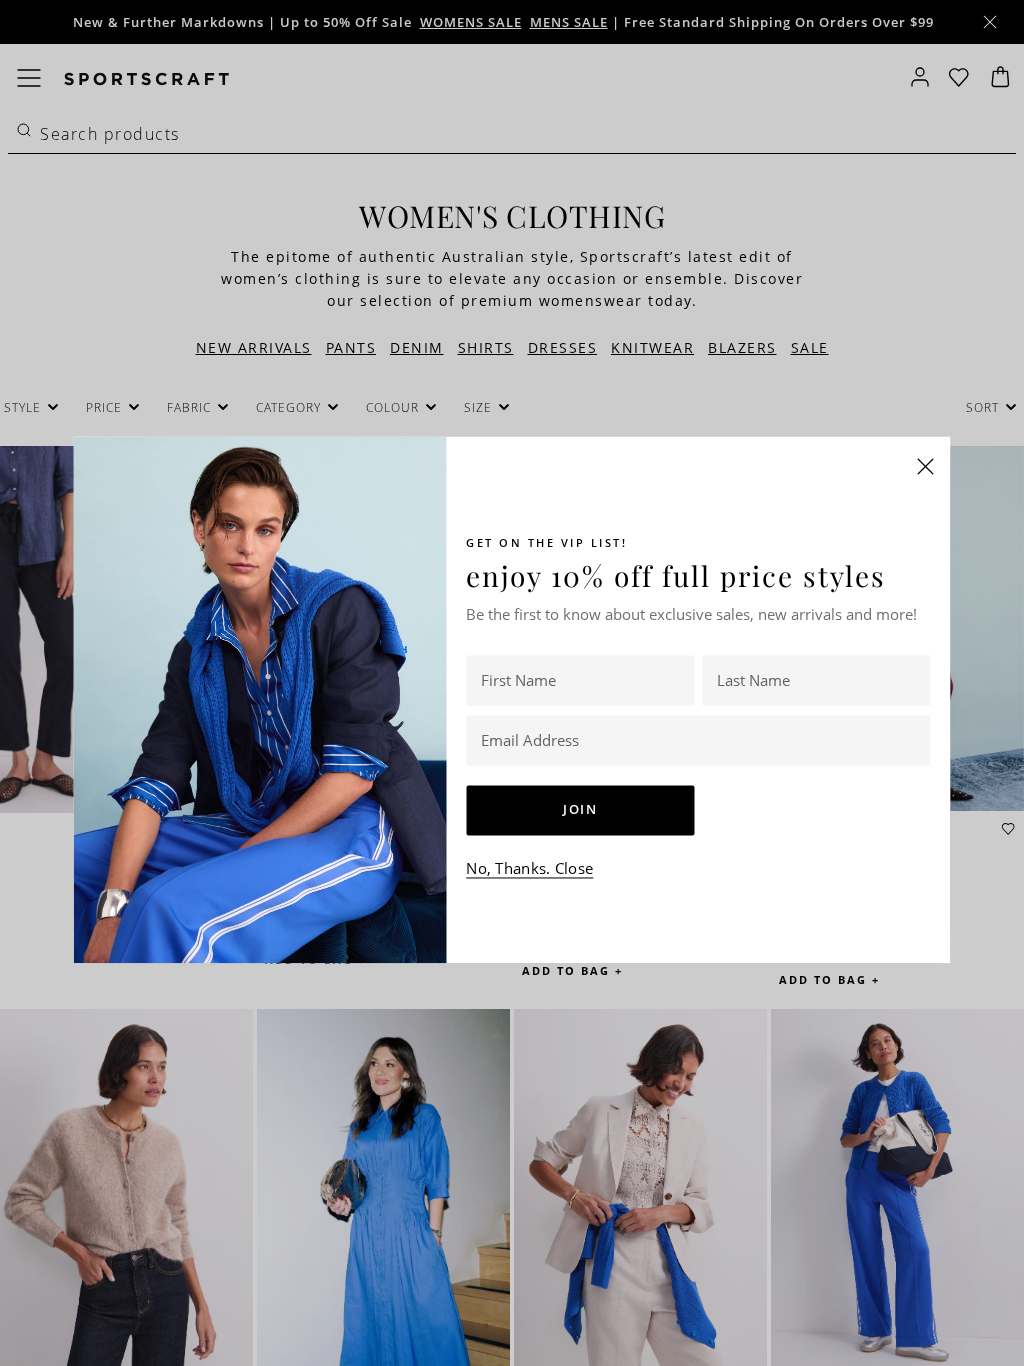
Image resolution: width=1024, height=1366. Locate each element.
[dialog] (512, 683)
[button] (926, 466)
